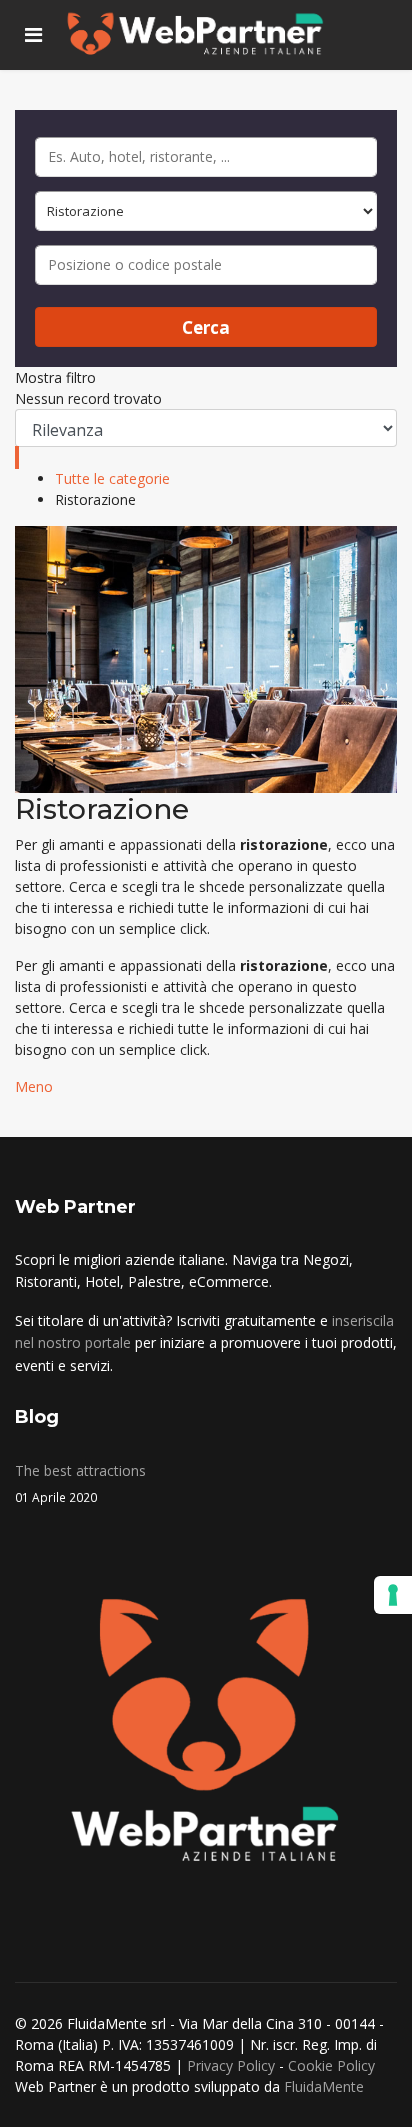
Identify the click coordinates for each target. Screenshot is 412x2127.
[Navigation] (33, 35)
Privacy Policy (231, 2065)
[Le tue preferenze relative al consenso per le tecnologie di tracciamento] (393, 1595)
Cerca (206, 327)
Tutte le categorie (112, 478)
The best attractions (80, 1482)
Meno (34, 1086)
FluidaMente (324, 2086)
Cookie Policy (331, 2065)
